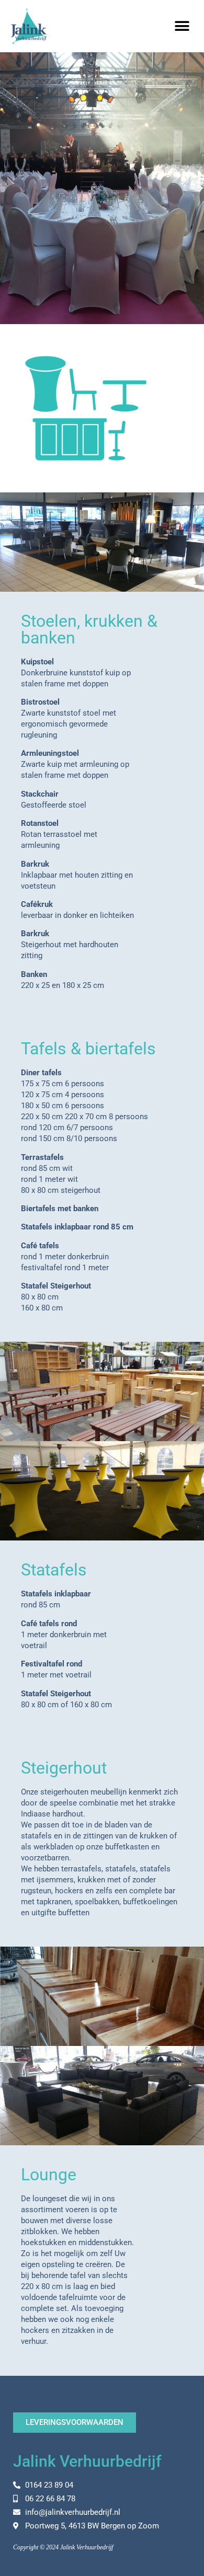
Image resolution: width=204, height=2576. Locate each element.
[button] (182, 26)
